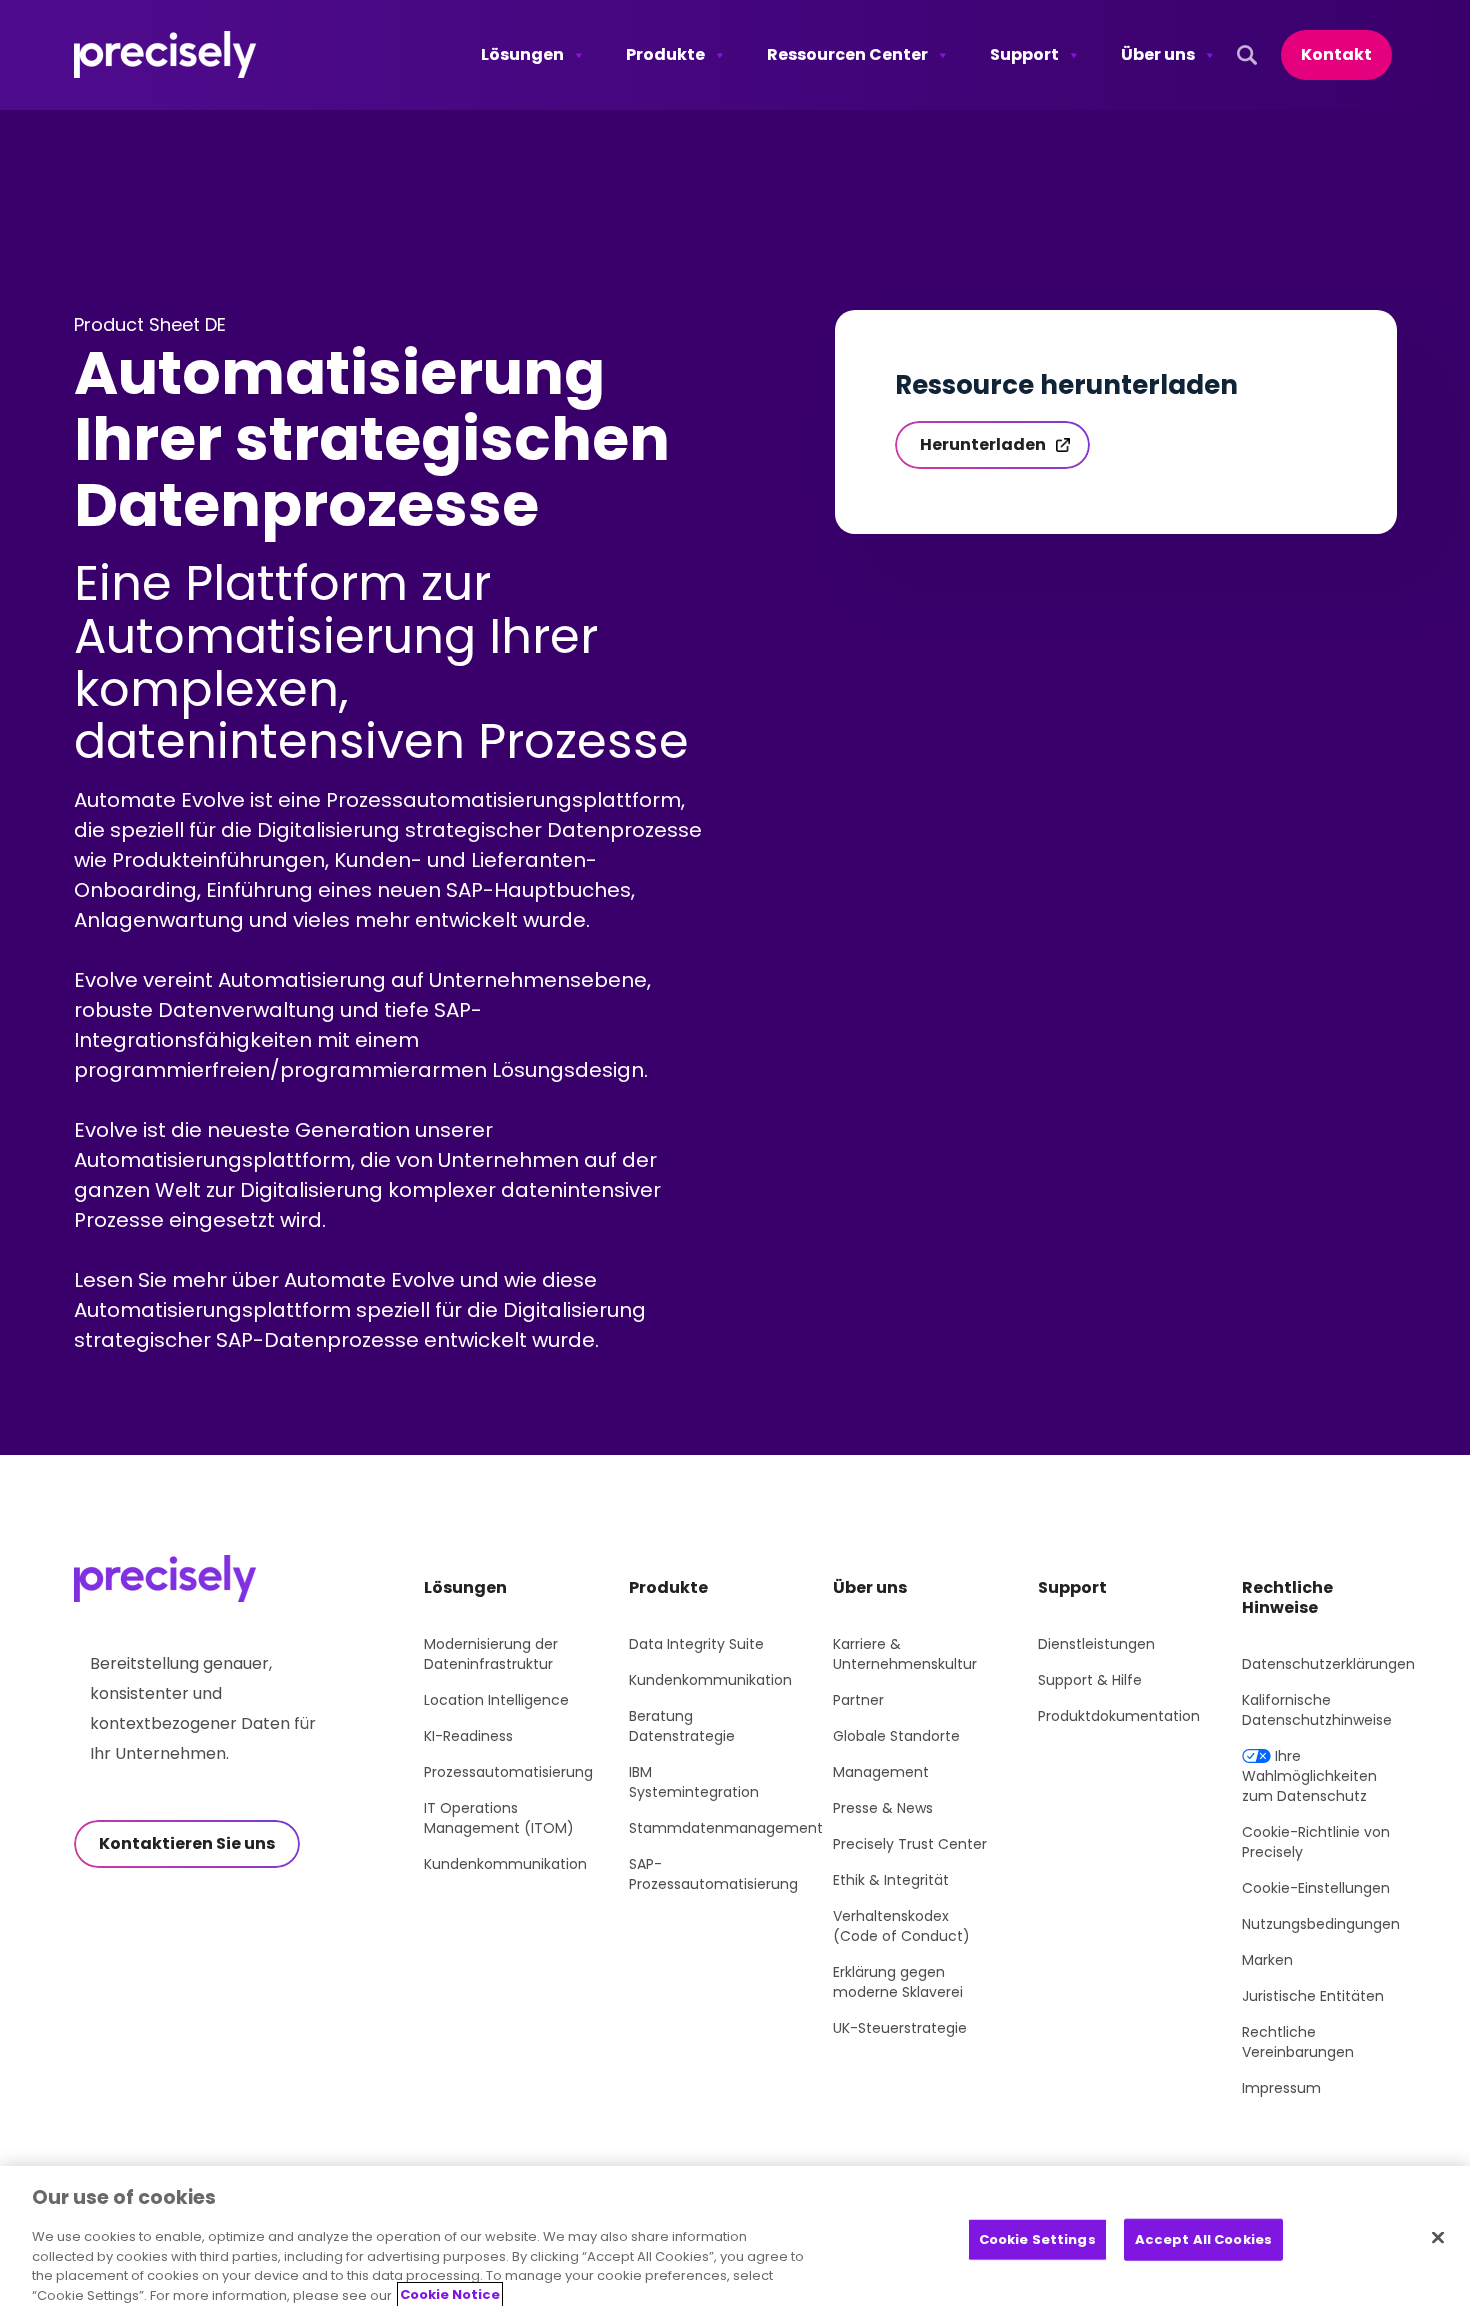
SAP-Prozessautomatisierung (713, 1874)
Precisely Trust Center (910, 1844)
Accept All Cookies (1203, 2239)
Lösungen (522, 54)
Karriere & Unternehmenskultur (905, 1654)
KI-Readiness (468, 1736)
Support (1024, 54)
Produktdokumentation (1119, 1716)
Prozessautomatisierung (508, 1772)
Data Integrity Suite (696, 1644)
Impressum (1281, 2088)
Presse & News (883, 1808)
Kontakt (1336, 54)
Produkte (665, 54)
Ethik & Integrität (891, 1880)
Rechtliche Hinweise (1287, 1597)
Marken (1267, 1960)
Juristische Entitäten (1313, 1996)
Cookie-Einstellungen (1316, 1888)
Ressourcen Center (847, 54)
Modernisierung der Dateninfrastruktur (491, 1654)
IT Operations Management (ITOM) (499, 1818)
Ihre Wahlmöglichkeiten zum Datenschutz (1309, 1776)
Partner (858, 1700)
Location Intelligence (496, 1700)
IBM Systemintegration (694, 1782)
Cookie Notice (450, 2294)
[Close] (1438, 2237)
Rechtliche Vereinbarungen (1298, 2042)
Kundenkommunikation (505, 1864)
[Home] (165, 55)
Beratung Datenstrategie (682, 1726)
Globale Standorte (896, 1736)
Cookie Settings (1037, 2239)
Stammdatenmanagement (726, 1828)
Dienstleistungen (1096, 1644)
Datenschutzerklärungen (1328, 1664)
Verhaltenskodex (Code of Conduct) (901, 1926)
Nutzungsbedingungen (1321, 1924)
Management (881, 1772)
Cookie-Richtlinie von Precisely (1316, 1842)
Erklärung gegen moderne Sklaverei (898, 1982)
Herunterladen (983, 444)
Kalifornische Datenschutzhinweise (1317, 1710)
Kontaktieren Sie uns (187, 1843)
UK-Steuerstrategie (900, 2028)
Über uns (1158, 54)
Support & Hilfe (1090, 1680)
